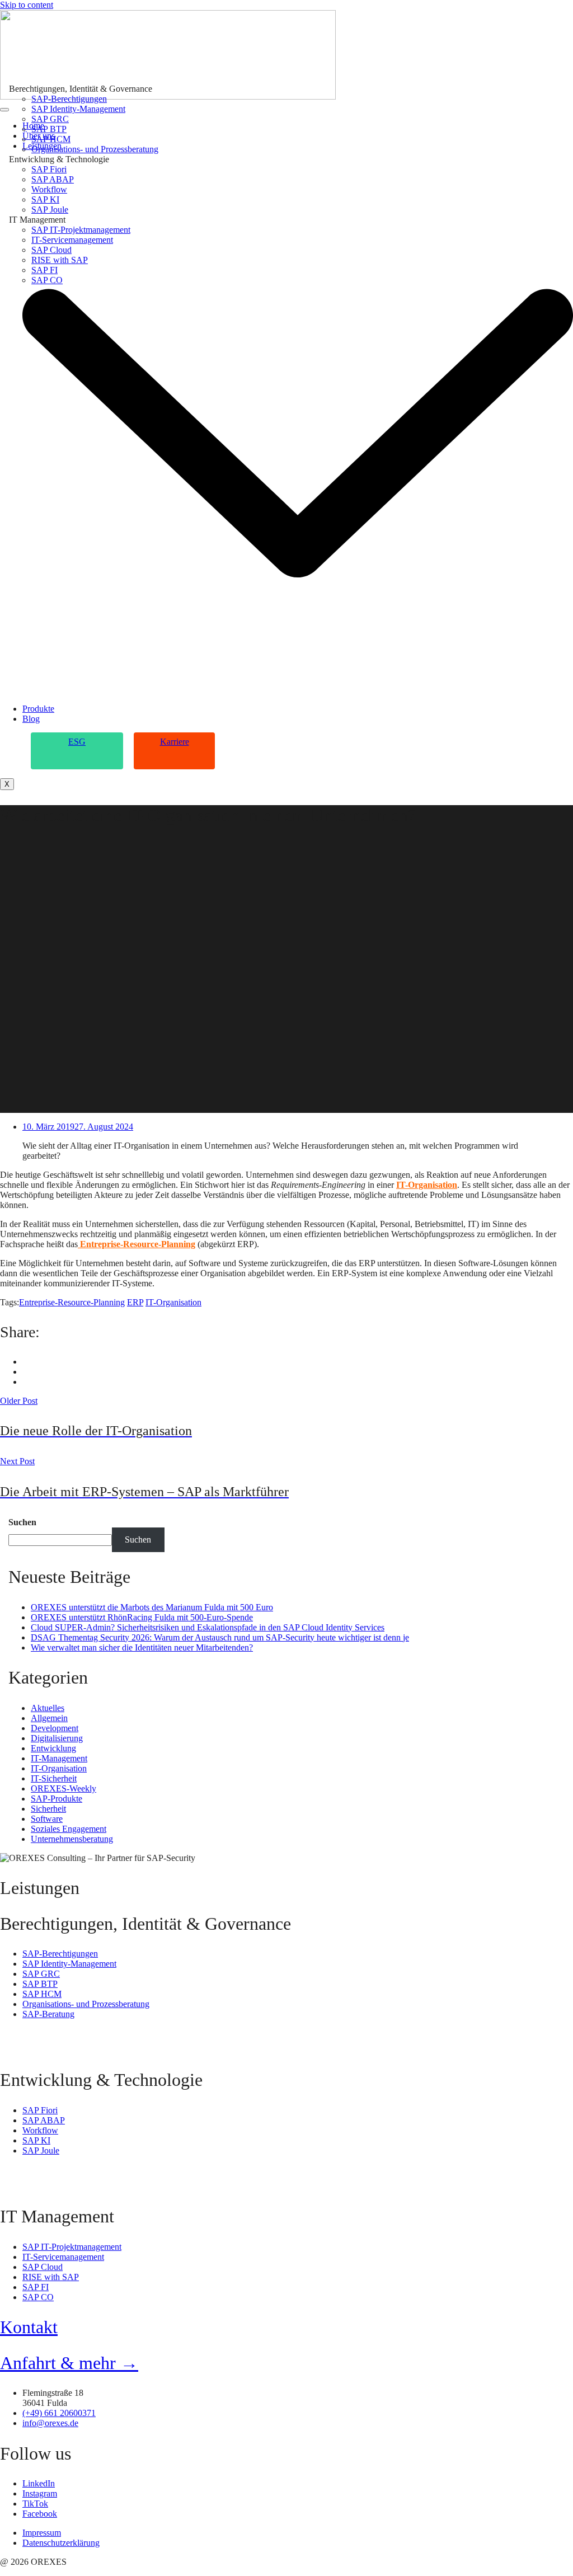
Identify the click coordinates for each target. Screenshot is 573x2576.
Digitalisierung (57, 1738)
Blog (31, 719)
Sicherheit (48, 1809)
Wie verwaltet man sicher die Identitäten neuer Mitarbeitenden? (142, 1647)
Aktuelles (48, 1708)
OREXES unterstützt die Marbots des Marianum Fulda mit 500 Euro (152, 1607)
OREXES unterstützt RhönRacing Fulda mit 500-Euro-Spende (142, 1617)
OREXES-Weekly (64, 1788)
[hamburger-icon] (4, 110)
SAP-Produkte (57, 1799)
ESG (77, 742)
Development (55, 1728)
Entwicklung (53, 1748)
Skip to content (27, 5)
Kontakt (29, 2327)
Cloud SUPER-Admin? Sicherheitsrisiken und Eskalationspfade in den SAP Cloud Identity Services (208, 1627)
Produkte (38, 709)
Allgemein (49, 1718)
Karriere (175, 742)
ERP (135, 1302)
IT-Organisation (427, 1185)
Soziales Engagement (69, 1829)
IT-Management (59, 1758)
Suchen (22, 1522)
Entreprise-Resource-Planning (137, 1244)
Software (47, 1819)
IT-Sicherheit (54, 1778)
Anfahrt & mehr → (69, 2363)
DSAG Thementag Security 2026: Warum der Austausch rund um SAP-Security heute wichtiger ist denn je (220, 1637)
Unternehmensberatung (72, 1839)
